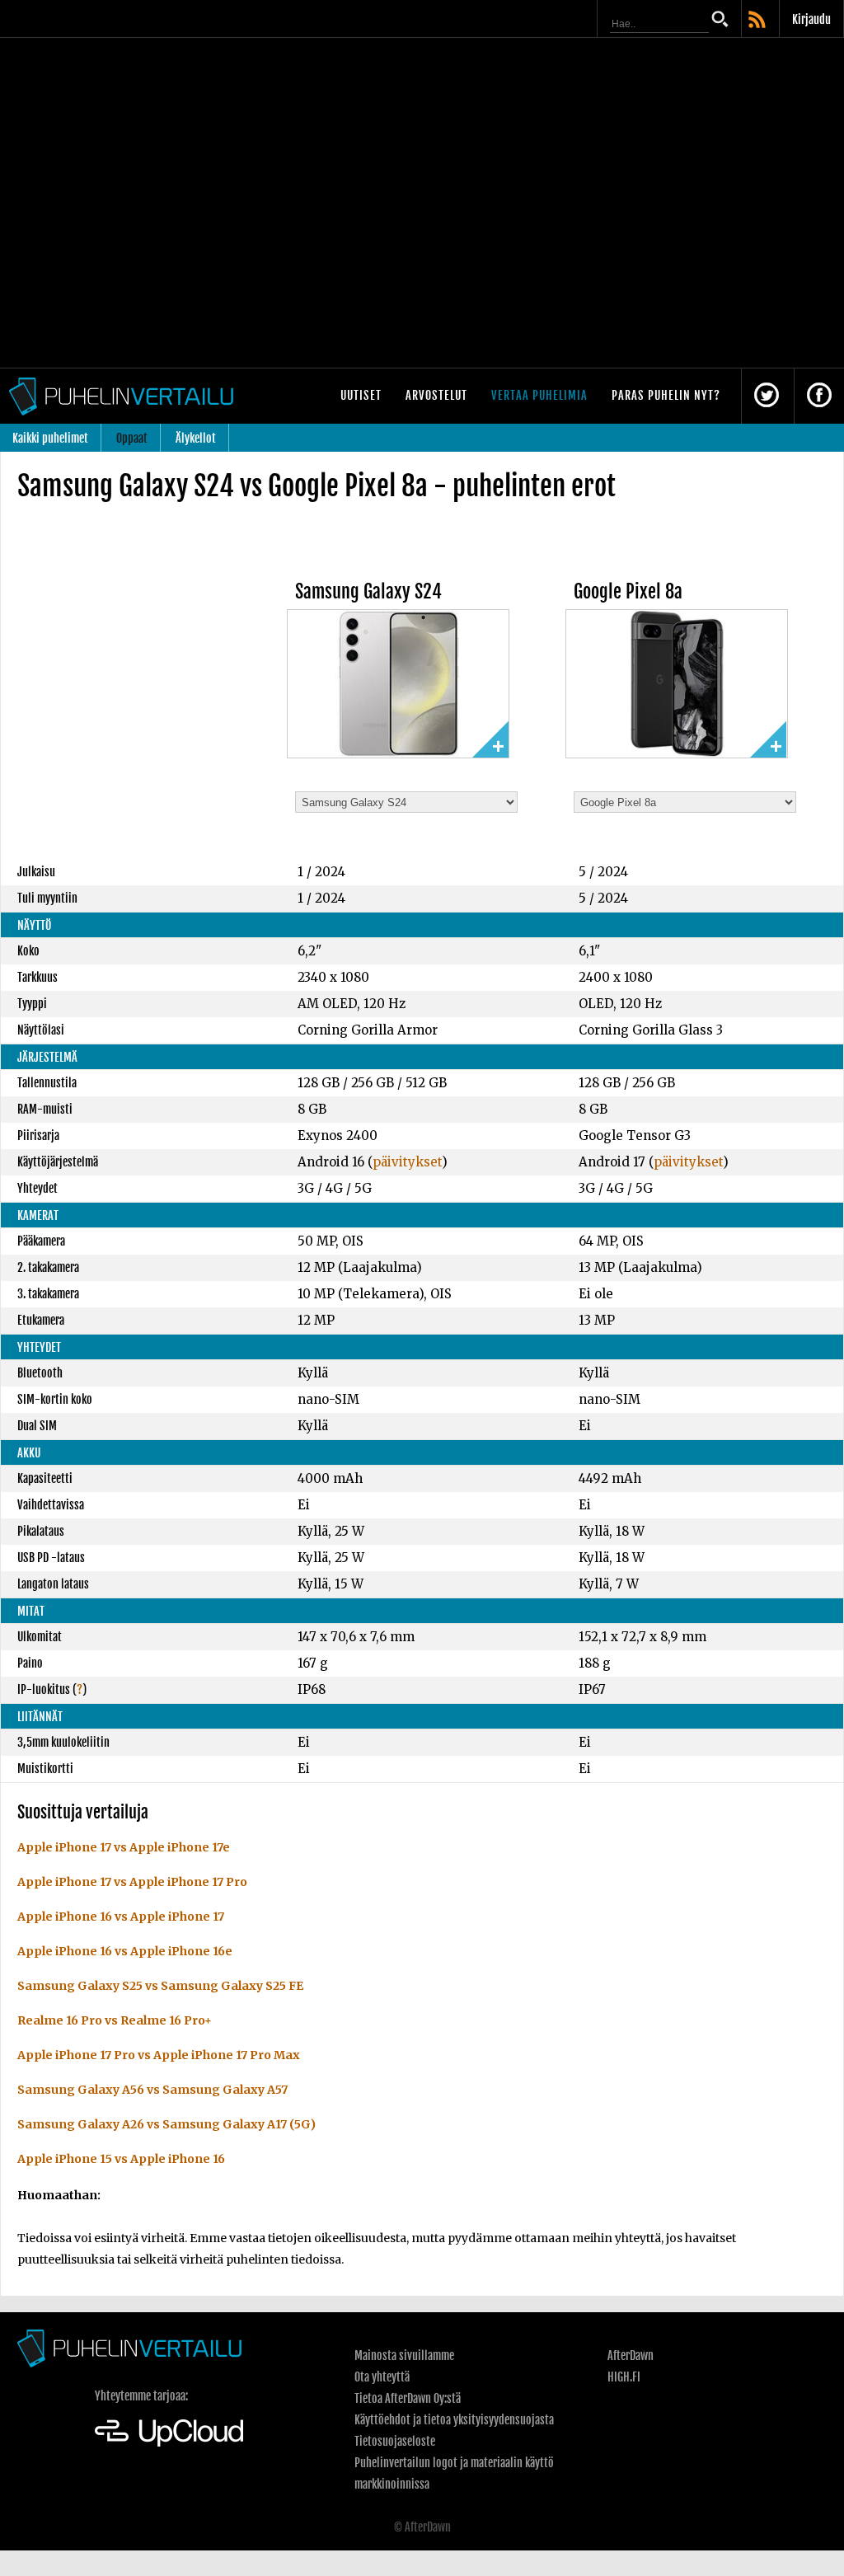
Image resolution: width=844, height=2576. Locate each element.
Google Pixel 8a (628, 591)
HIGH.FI (624, 2377)
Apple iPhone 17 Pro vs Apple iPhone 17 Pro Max (159, 2055)
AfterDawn (631, 2355)
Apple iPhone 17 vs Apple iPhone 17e (124, 1847)
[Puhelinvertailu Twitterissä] (767, 396)
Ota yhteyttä (382, 2377)
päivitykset (407, 1162)
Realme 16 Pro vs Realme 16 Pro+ (115, 2020)
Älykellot (196, 438)
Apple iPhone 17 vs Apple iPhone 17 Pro (132, 1882)
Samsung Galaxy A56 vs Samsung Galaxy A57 (152, 2090)
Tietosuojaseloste (395, 2441)
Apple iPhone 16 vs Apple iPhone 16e (125, 1951)
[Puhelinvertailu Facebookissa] (819, 396)
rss (758, 21)
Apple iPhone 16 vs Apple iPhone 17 (121, 1917)
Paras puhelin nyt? (666, 395)
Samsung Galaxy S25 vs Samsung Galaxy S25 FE (160, 1986)
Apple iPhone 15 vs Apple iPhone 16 (121, 2159)
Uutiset (361, 395)
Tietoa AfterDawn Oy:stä (408, 2398)
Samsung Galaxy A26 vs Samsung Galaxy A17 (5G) (166, 2124)
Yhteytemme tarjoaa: (141, 2396)
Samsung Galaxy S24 (368, 591)
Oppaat (132, 438)
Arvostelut (436, 395)
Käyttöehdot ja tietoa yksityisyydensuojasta (454, 2420)
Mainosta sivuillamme (404, 2355)
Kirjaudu (811, 19)
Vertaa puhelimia (539, 395)
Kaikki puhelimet (50, 438)
